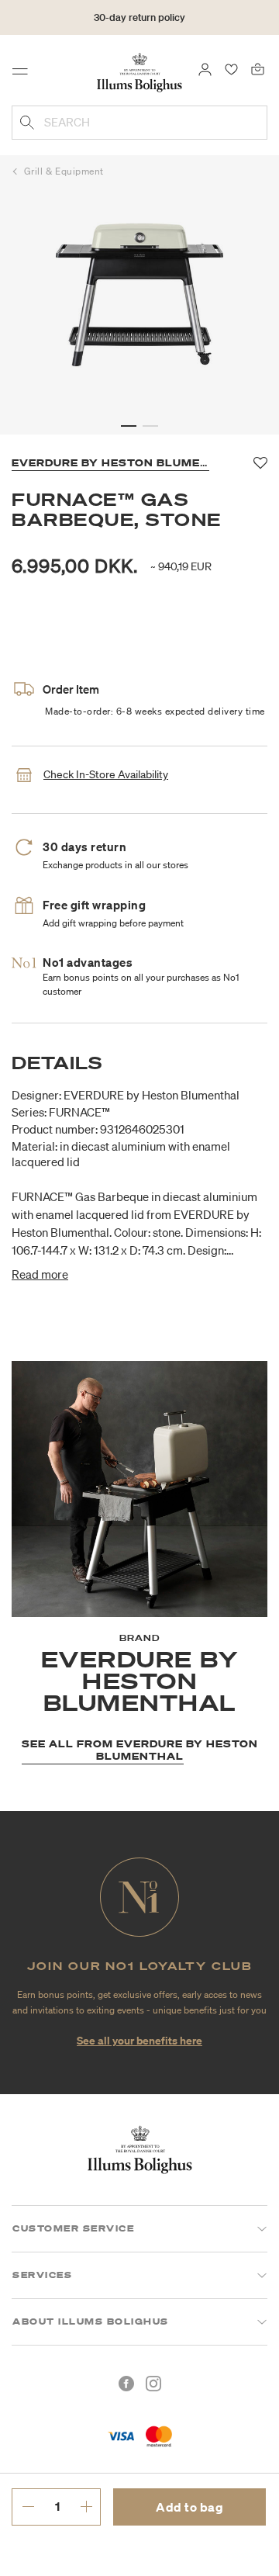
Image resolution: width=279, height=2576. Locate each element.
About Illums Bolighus (91, 2322)
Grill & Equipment (64, 171)
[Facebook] (126, 2384)
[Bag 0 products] (258, 68)
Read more (40, 1274)
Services (42, 2275)
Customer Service (73, 2228)
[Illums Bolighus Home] (139, 71)
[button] (129, 426)
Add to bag (189, 2507)
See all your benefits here (139, 2040)
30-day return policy (139, 17)
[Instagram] (153, 2384)
